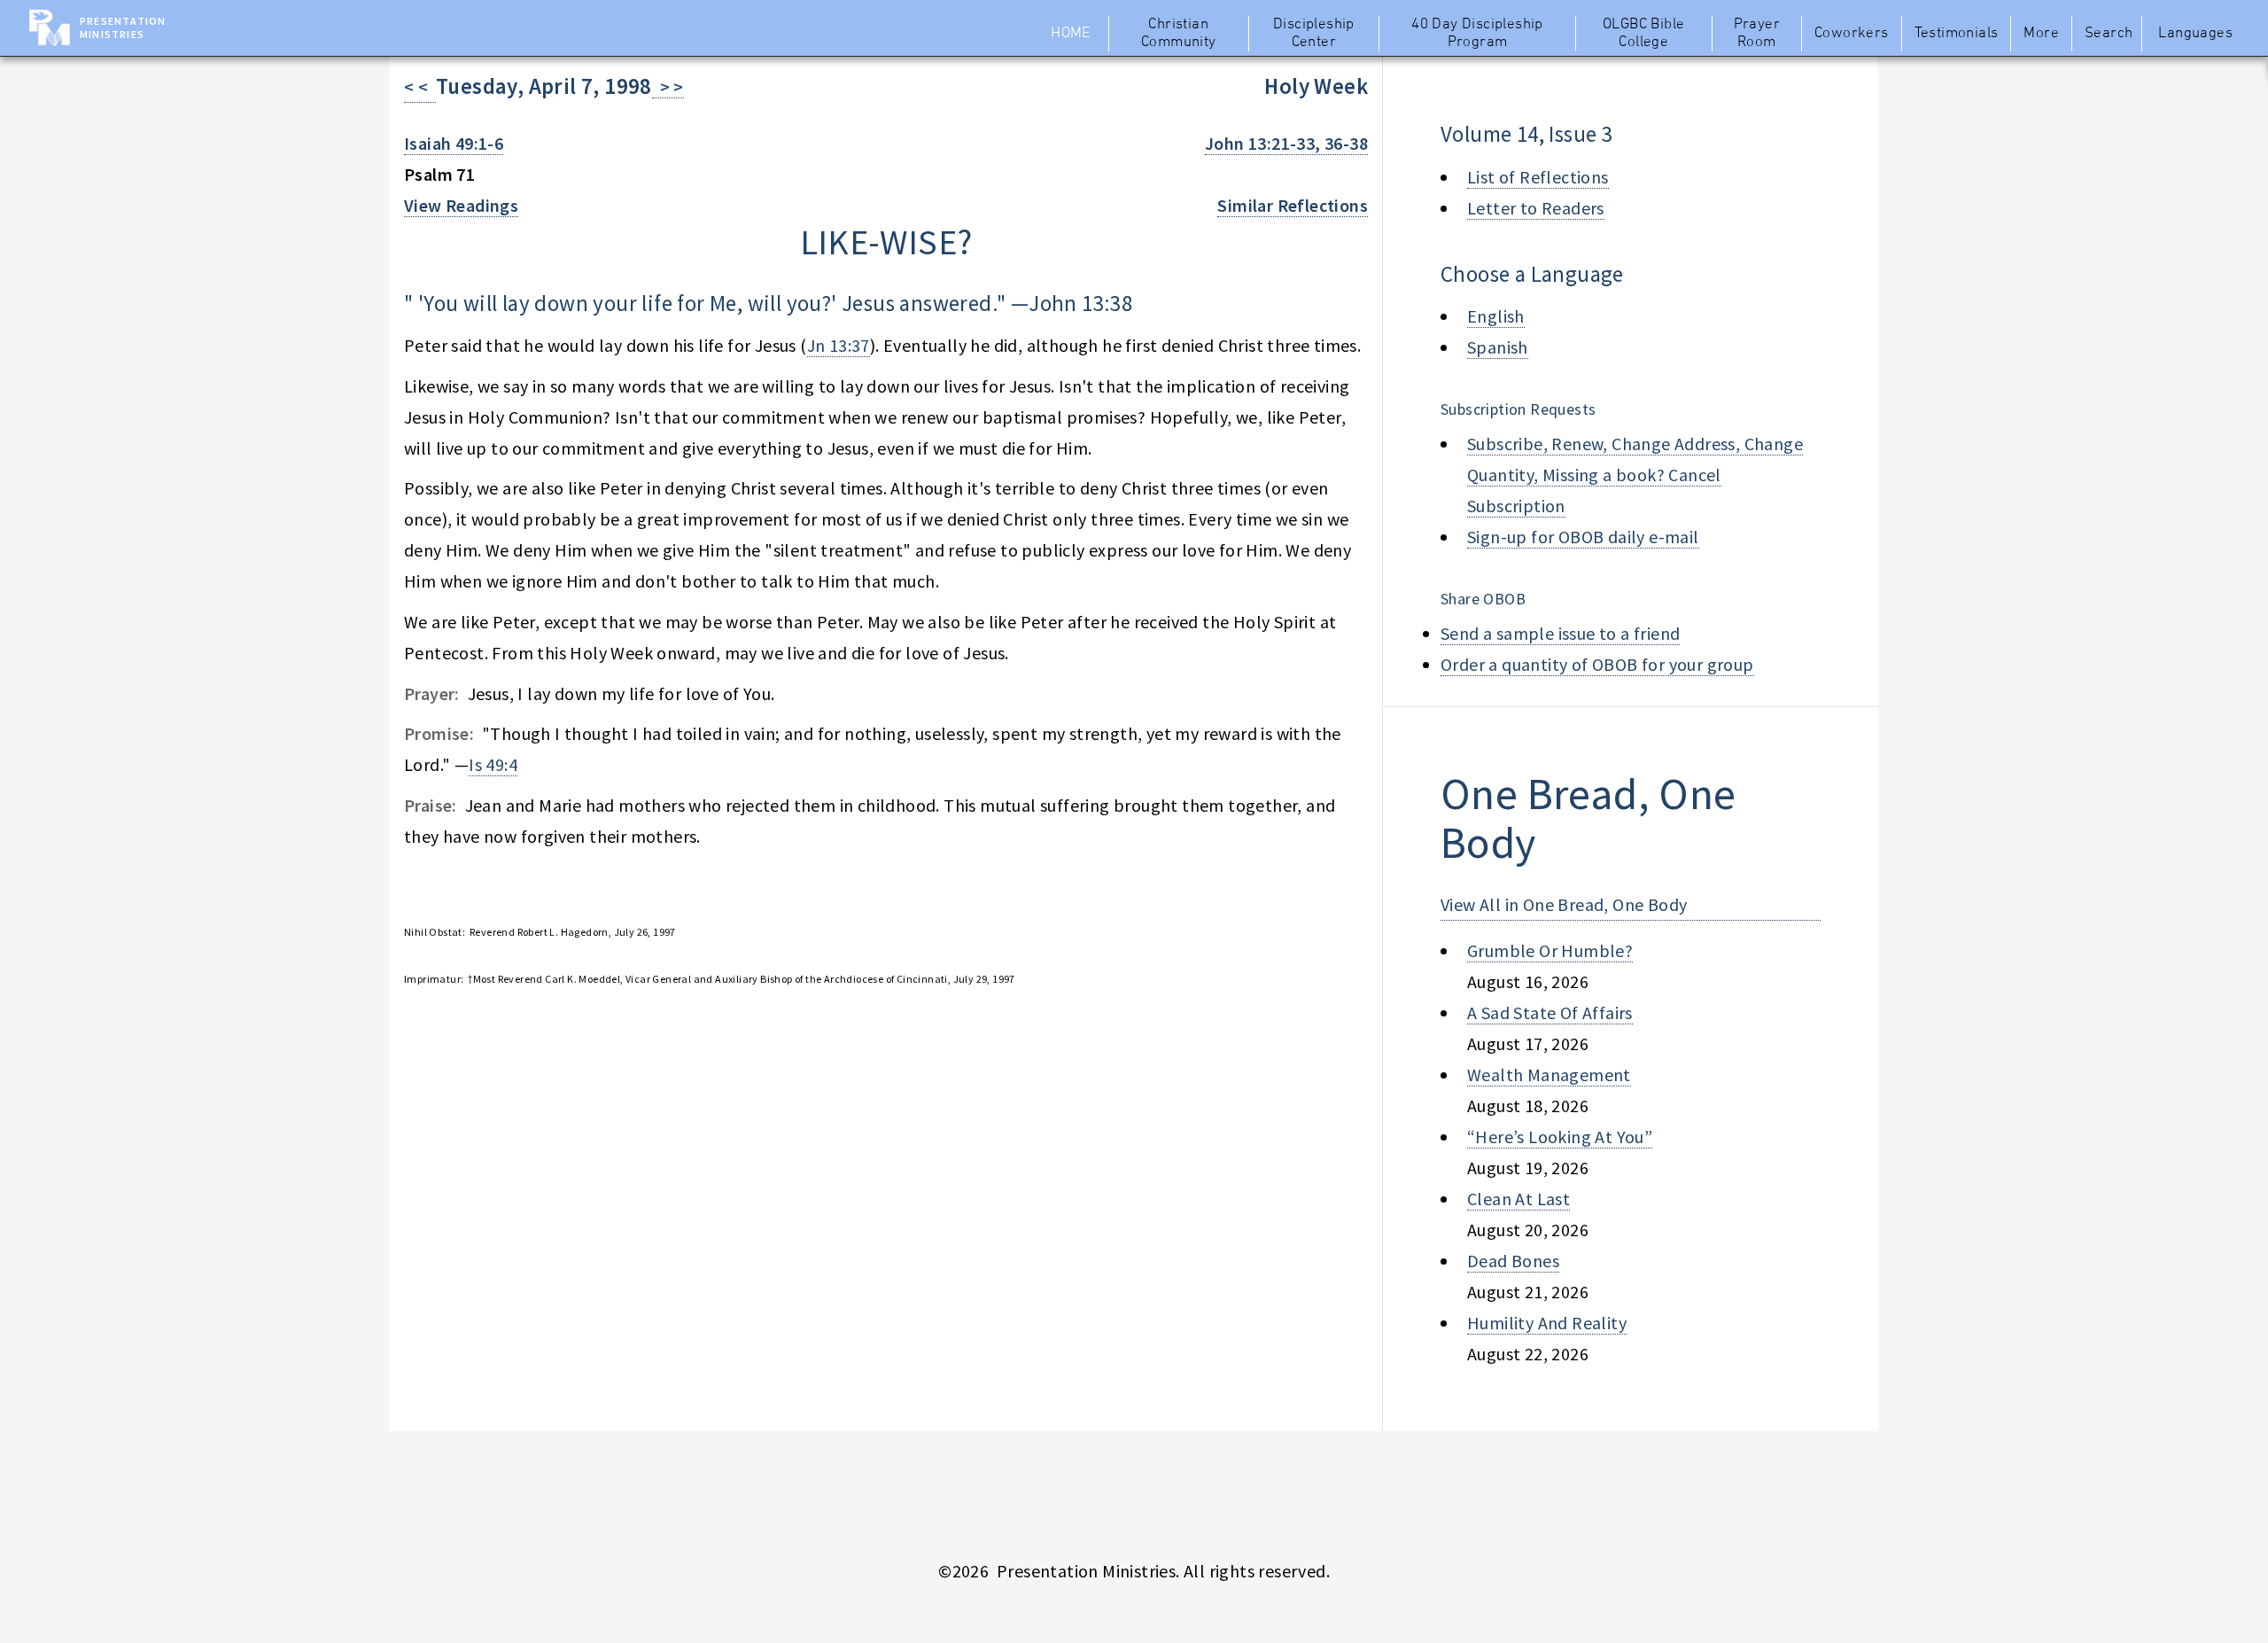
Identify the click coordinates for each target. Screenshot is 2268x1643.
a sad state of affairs (1550, 1012)
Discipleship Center (1314, 34)
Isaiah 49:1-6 (454, 143)
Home (1071, 34)
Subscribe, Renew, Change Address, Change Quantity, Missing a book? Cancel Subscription (1635, 475)
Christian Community (1179, 34)
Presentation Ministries (123, 27)
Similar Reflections (1293, 205)
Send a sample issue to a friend (1560, 633)
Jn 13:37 (839, 345)
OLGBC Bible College (1643, 34)
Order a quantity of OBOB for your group (1597, 664)
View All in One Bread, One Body (1564, 904)
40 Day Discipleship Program (1477, 34)
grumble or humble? (1550, 950)
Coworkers (1852, 34)
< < (420, 86)
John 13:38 (1080, 303)
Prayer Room (1757, 34)
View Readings (461, 205)
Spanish (1498, 347)
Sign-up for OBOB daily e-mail (1583, 537)
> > (668, 86)
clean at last (1518, 1199)
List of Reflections (1538, 177)
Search (2109, 34)
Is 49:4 (493, 764)
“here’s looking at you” (1560, 1137)
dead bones (1513, 1261)
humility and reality (1547, 1323)
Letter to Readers (1536, 208)
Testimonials (1957, 34)
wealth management (1549, 1075)
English (1496, 316)
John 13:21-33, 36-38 (1286, 143)
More (2041, 34)
